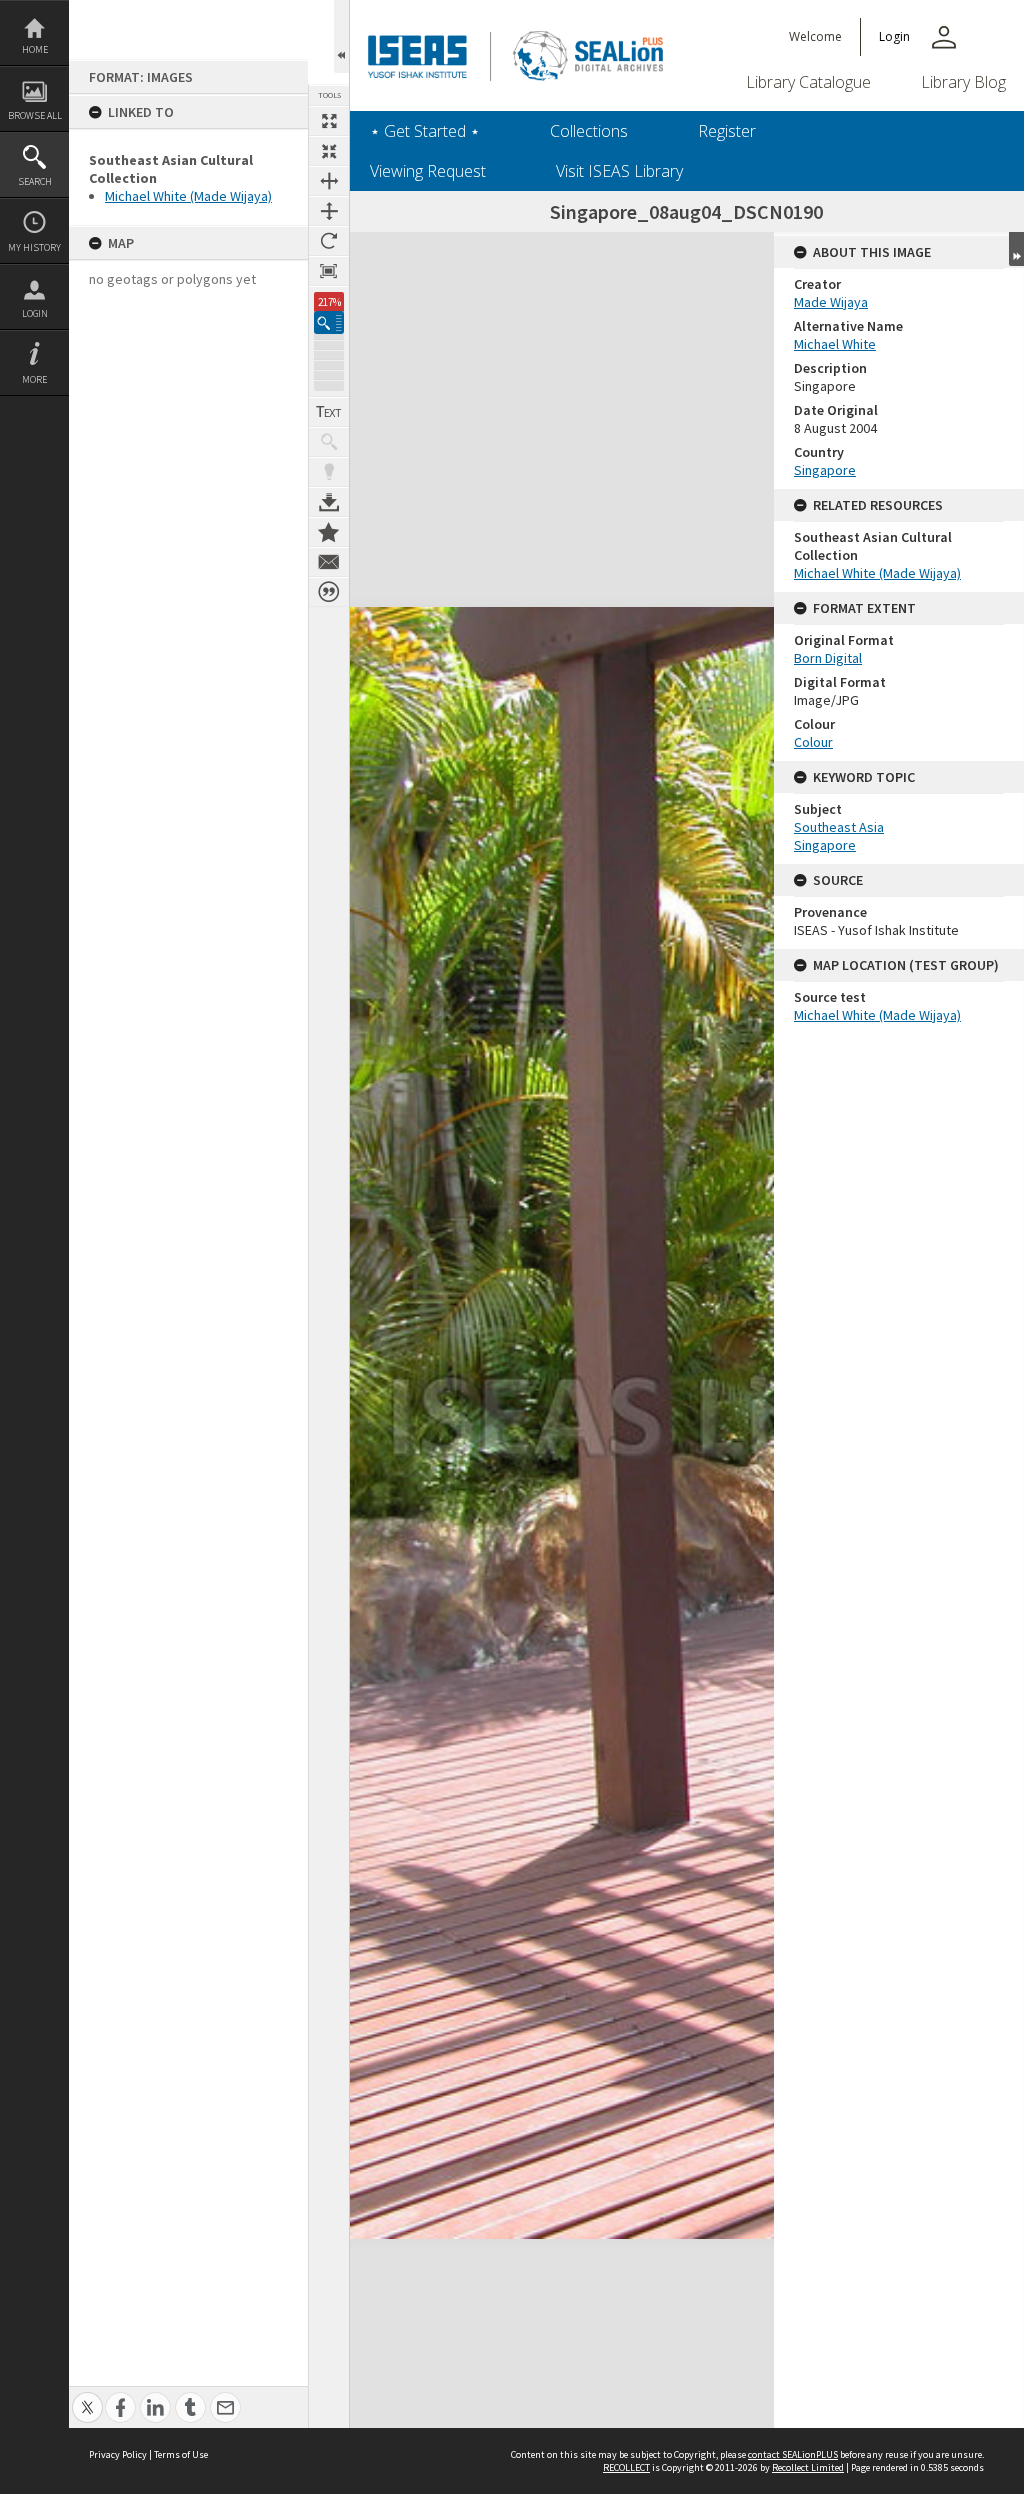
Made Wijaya (831, 302)
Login (35, 313)
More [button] (34, 379)
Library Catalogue (808, 82)
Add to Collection (329, 532)
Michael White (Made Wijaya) (188, 196)
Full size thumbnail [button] (329, 121)
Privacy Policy (118, 2454)
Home (35, 49)
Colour (813, 742)
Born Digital (828, 658)
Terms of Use (181, 2454)
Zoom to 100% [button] (329, 271)
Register (727, 131)
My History (34, 247)
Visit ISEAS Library (619, 171)
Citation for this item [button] (329, 592)
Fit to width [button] (329, 181)
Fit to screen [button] (329, 151)
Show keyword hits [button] (329, 442)
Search (35, 181)
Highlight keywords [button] (329, 472)
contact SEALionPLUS (793, 2454)
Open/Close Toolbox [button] (341, 36)
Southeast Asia (839, 827)
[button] (329, 322)
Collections (589, 131)
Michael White (835, 344)
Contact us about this (329, 562)
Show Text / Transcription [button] (329, 412)
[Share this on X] (87, 2396)
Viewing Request (428, 171)
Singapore (825, 470)
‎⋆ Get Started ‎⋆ (425, 131)
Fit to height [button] (329, 211)
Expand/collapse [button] (1016, 249)
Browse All (35, 115)
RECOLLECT (626, 2467)
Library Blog (963, 82)
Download (329, 502)
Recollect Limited (808, 2467)
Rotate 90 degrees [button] (329, 241)
